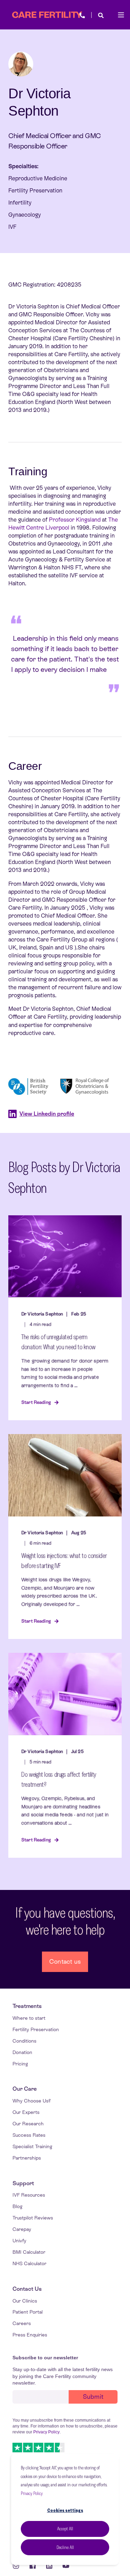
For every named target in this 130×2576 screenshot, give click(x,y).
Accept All (65, 2529)
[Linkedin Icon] (49, 2566)
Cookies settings (65, 2510)
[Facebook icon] (33, 2566)
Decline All (65, 2547)
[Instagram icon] (18, 2566)
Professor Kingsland (75, 520)
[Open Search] (101, 15)
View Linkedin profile (47, 1114)
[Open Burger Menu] (121, 15)
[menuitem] (27, 2006)
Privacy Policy (32, 2493)
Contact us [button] (65, 1961)
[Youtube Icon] (63, 2566)
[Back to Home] (47, 15)
